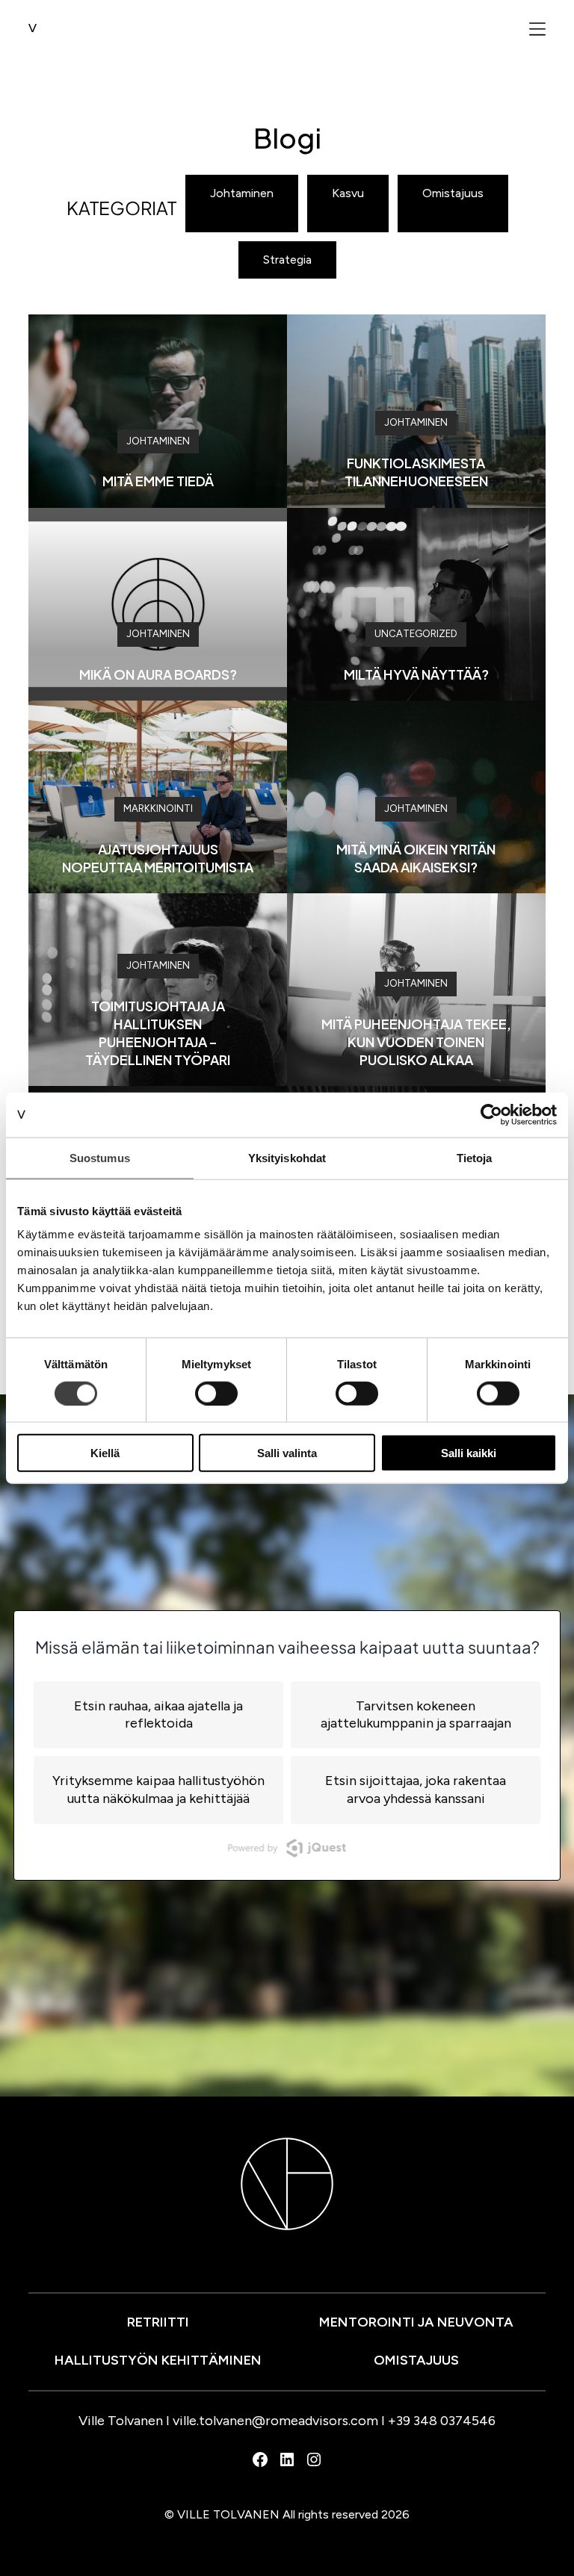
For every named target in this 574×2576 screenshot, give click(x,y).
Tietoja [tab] (475, 1157)
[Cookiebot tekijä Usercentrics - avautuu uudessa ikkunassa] (491, 1114)
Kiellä (105, 1453)
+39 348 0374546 (442, 2421)
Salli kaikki (469, 1453)
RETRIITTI (158, 2322)
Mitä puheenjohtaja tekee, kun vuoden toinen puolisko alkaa (416, 1042)
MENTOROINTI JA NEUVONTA (416, 2322)
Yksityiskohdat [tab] (287, 1157)
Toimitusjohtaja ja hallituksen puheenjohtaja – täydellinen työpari (158, 1033)
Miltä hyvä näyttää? (416, 674)
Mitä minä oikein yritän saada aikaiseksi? (416, 858)
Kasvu (348, 193)
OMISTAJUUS (416, 2360)
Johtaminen (242, 193)
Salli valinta (287, 1453)
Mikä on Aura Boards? (158, 674)
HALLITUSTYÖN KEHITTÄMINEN (158, 2360)
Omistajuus (453, 193)
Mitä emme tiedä (158, 481)
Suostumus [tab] (100, 1157)
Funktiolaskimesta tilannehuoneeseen (416, 472)
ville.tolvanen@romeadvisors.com (275, 2421)
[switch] (216, 1393)
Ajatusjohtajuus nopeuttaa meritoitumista (158, 858)
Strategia (287, 260)
